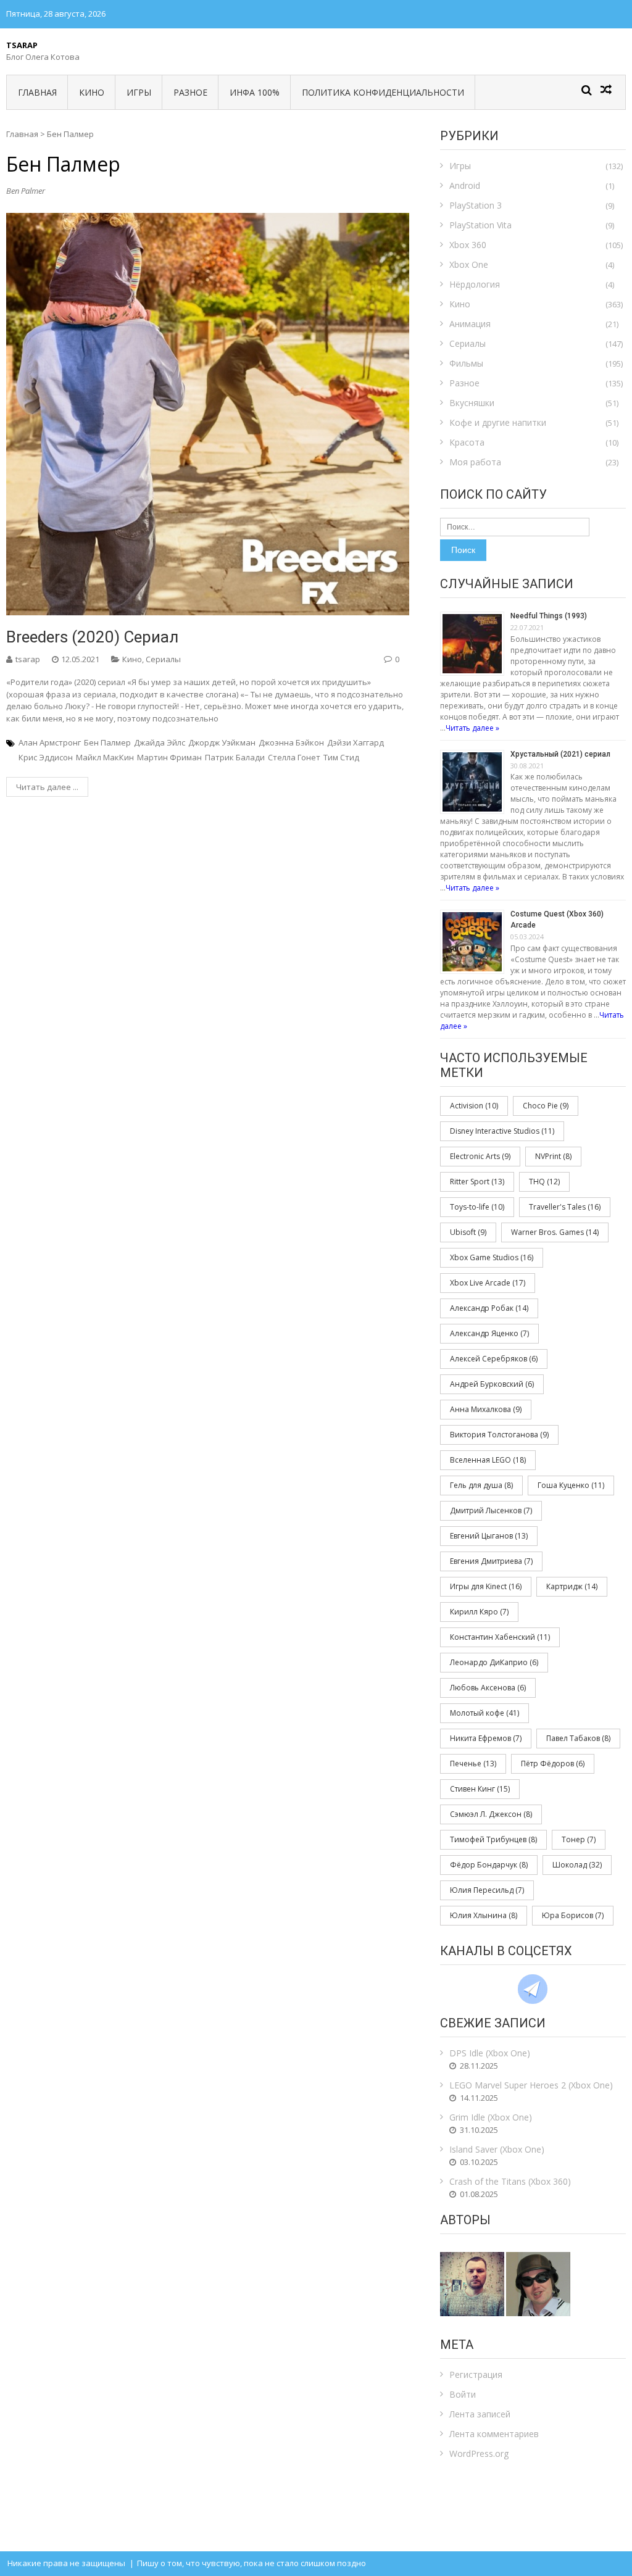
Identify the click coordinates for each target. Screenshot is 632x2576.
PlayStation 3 (476, 205)
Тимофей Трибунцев (493, 1839)
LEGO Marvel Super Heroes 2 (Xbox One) (531, 2085)
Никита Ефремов (486, 1738)
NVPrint (553, 1156)
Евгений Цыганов (489, 1536)
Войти (463, 2394)
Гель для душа (481, 1485)
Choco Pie (546, 1106)
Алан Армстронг (50, 742)
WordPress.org (479, 2453)
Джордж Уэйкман (222, 742)
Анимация (470, 324)
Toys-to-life (477, 1207)
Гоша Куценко (571, 1485)
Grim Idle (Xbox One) (491, 2117)
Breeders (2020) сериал (92, 637)
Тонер (579, 1839)
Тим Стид (341, 757)
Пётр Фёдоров (553, 1764)
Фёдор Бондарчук (489, 1865)
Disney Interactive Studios (502, 1131)
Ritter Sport (477, 1182)
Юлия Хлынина (484, 1915)
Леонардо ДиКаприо (494, 1662)
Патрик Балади (235, 757)
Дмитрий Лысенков (491, 1510)
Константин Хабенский (500, 1637)
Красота (467, 442)
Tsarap (22, 45)
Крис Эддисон (46, 757)
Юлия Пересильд (487, 1890)
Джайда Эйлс (160, 742)
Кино (92, 92)
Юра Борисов (573, 1915)
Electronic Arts (480, 1156)
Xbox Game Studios (492, 1257)
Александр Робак (489, 1308)
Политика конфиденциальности (383, 92)
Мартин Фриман (169, 757)
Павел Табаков (578, 1738)
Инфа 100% (255, 92)
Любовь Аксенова (488, 1688)
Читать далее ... (47, 787)
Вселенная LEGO (488, 1460)
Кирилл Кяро (479, 1612)
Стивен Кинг (480, 1789)
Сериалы (163, 659)
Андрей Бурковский (492, 1384)
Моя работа (475, 462)
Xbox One (469, 264)
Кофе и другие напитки (498, 422)
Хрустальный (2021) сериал (560, 754)
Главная (37, 92)
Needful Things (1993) (549, 616)
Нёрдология (475, 284)
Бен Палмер (107, 742)
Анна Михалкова (486, 1409)
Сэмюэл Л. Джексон (491, 1814)
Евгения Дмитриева (491, 1561)
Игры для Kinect (486, 1586)
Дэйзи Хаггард (355, 742)
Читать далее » (472, 728)
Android (465, 185)
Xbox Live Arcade (488, 1283)
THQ (544, 1182)
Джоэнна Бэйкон (291, 742)
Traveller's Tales (565, 1207)
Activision (474, 1106)
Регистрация (476, 2374)
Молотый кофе (484, 1713)
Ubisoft (468, 1232)
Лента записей (480, 2414)
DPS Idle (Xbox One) (490, 2053)
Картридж (572, 1586)
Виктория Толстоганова (499, 1435)
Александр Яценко (489, 1333)
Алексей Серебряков (494, 1359)
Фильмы (466, 363)
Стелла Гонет (294, 757)
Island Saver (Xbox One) (497, 2149)
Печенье (473, 1764)
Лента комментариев (494, 2434)
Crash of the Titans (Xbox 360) (510, 2181)
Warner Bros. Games (555, 1232)
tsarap (28, 659)
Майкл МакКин (105, 757)
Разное (190, 92)
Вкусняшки (472, 403)
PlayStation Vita (480, 225)
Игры (139, 92)
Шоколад (577, 1865)
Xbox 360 (468, 245)
